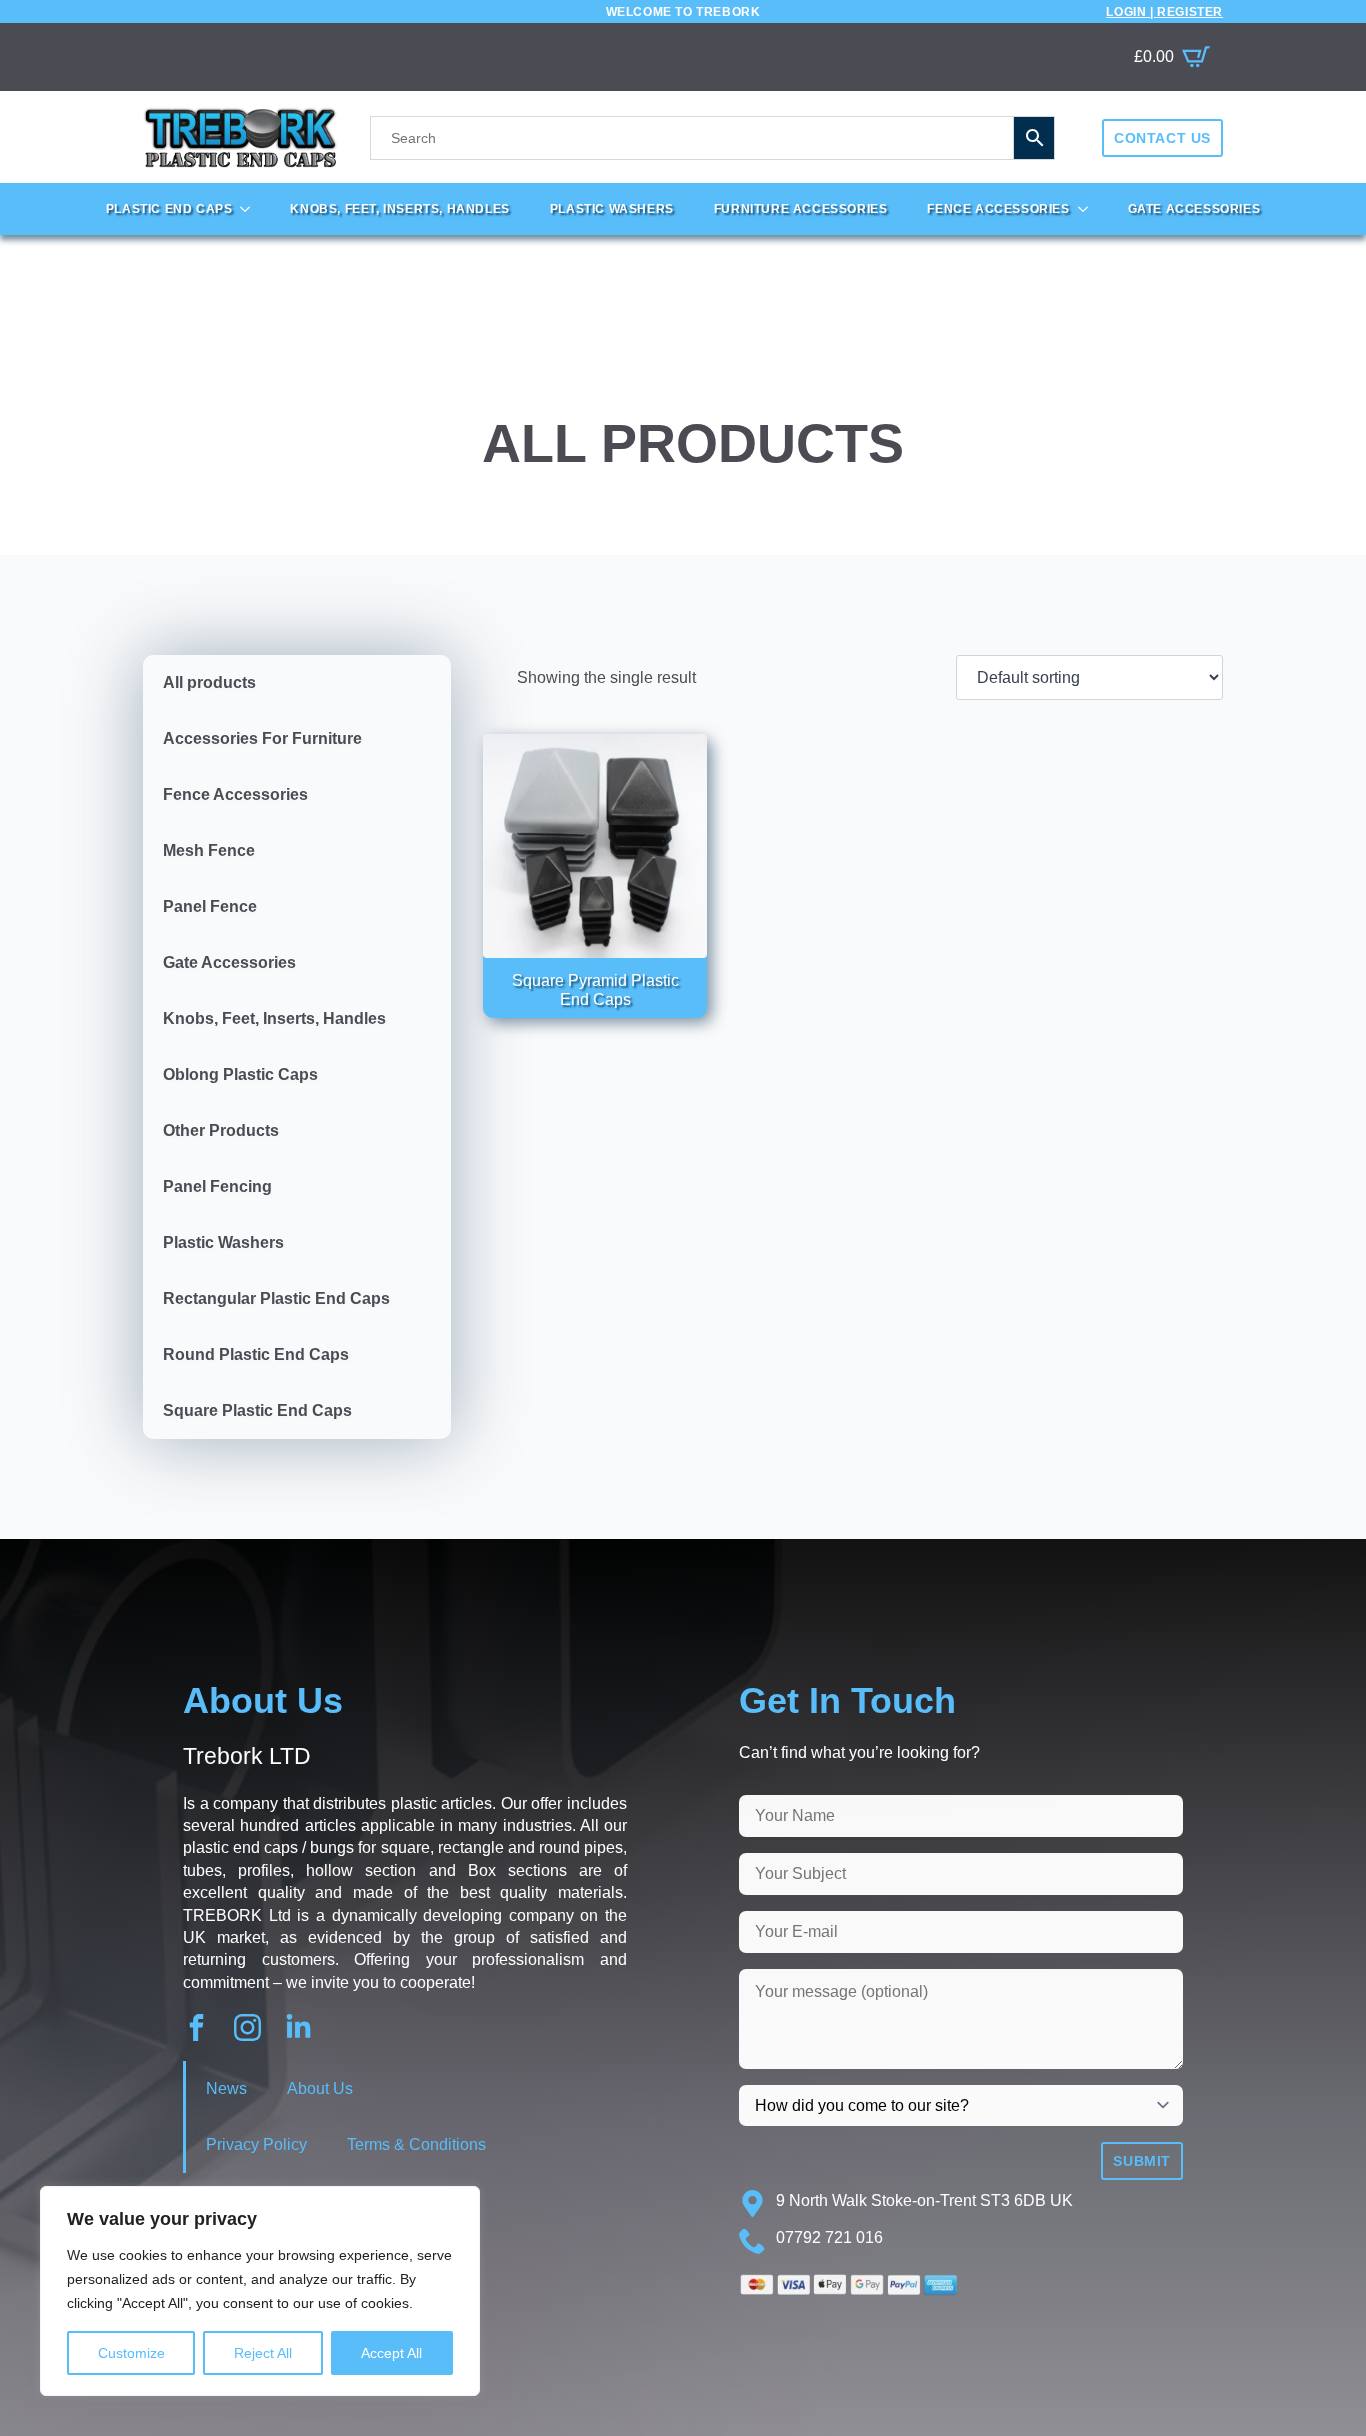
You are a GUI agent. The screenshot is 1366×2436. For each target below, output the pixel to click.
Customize (131, 2353)
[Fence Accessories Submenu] (1089, 209)
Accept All (391, 2353)
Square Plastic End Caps (257, 1410)
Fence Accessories (998, 209)
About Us (320, 2088)
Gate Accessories (1194, 209)
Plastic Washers (612, 209)
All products (209, 682)
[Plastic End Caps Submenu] (251, 209)
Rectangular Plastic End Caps (276, 1298)
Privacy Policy (256, 2144)
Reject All (263, 2353)
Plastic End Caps (169, 209)
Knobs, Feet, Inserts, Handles (399, 209)
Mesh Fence (209, 850)
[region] (260, 2291)
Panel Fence (210, 906)
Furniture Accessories (801, 209)
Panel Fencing (217, 1186)
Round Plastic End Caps (256, 1354)
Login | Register (1164, 12)
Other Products (221, 1130)
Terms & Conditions (416, 2144)
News (226, 2088)
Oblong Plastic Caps (240, 1074)
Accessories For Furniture (262, 738)
